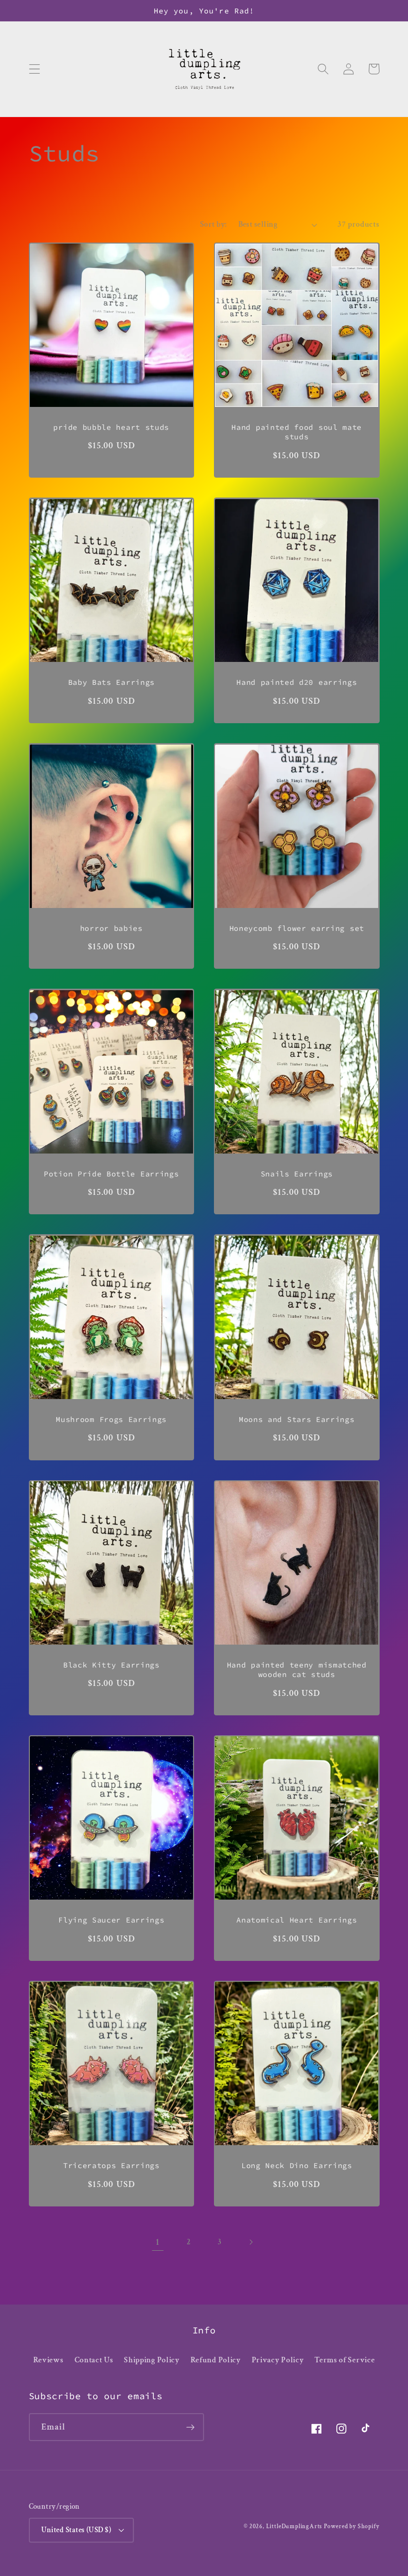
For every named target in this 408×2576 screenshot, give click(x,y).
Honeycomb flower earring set (297, 928)
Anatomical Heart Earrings (297, 1920)
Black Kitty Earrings (111, 1665)
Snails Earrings (297, 1174)
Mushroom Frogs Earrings (111, 1419)
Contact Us (94, 2360)
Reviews (49, 2360)
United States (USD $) (76, 2530)
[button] (35, 69)
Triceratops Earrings (111, 2165)
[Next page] (251, 2242)
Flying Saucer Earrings (111, 1920)
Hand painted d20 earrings (297, 682)
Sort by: (213, 224)
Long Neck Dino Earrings (297, 2165)
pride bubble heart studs (111, 427)
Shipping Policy (152, 2360)
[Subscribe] (190, 2427)
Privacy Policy (278, 2360)
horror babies (111, 928)
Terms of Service (345, 2360)
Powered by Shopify (352, 2526)
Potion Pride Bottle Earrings (111, 1174)
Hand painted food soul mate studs (297, 432)
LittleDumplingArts (294, 2526)
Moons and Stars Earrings (297, 1419)
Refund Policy (216, 2360)
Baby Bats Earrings (111, 682)
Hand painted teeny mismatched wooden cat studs (297, 1670)
